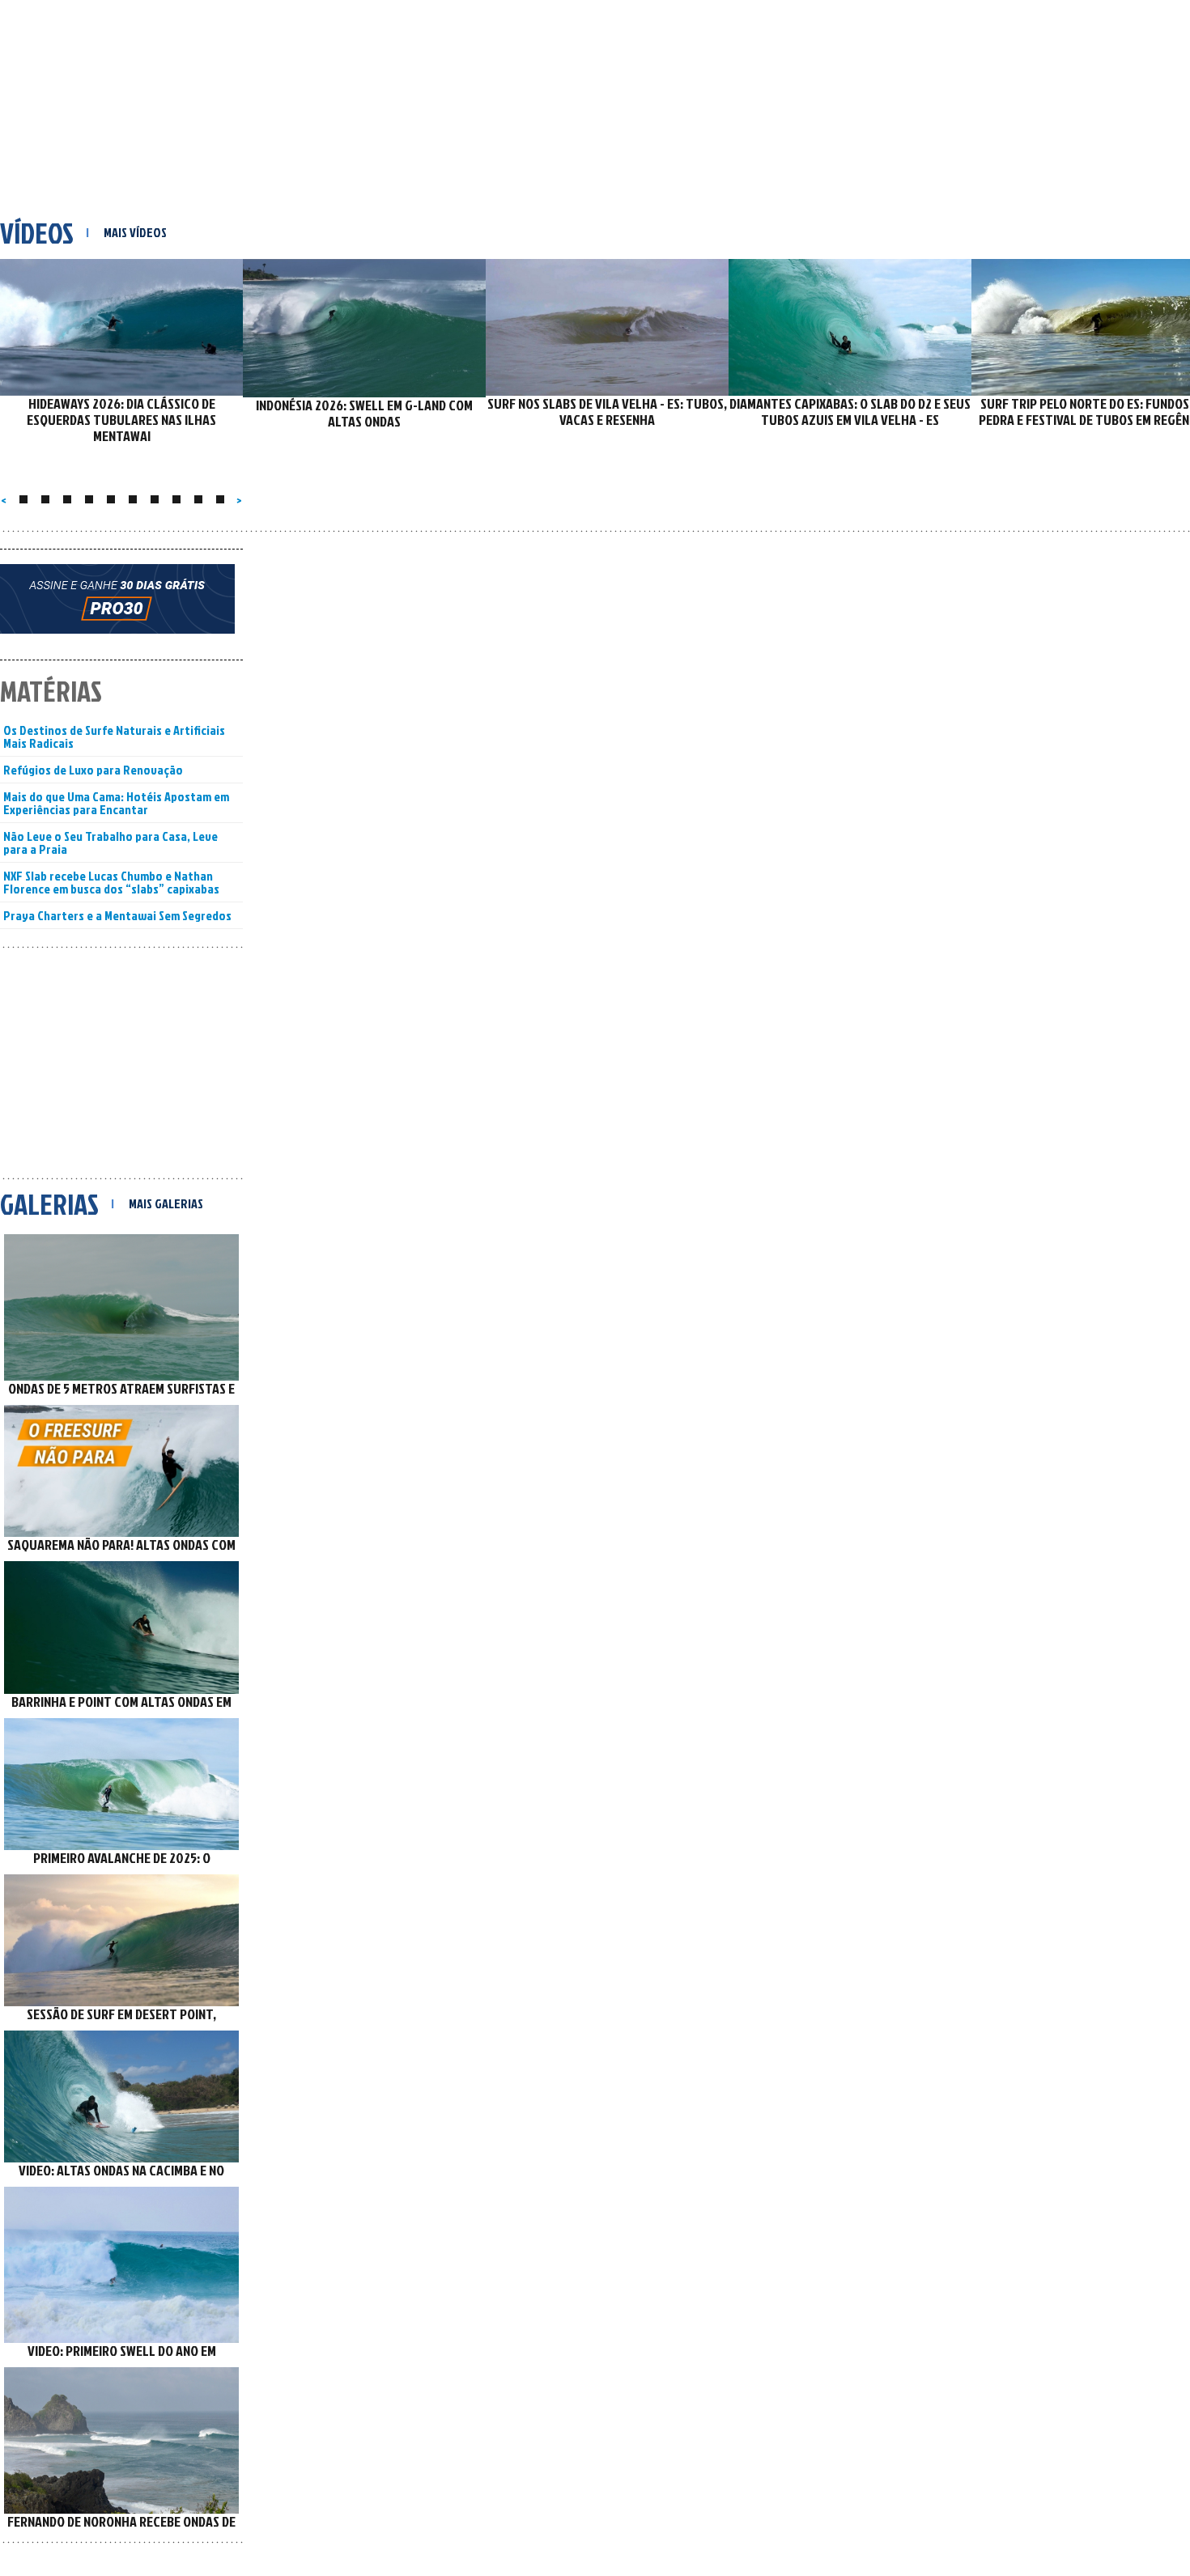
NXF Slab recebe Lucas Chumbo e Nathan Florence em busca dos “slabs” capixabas (111, 882)
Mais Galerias (166, 1203)
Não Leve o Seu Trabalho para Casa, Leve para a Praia (110, 842)
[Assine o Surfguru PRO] (121, 605)
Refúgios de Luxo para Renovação (93, 770)
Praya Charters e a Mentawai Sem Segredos (117, 915)
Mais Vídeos (135, 232)
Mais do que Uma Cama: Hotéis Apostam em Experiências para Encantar (116, 803)
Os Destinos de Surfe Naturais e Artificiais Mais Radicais (114, 736)
